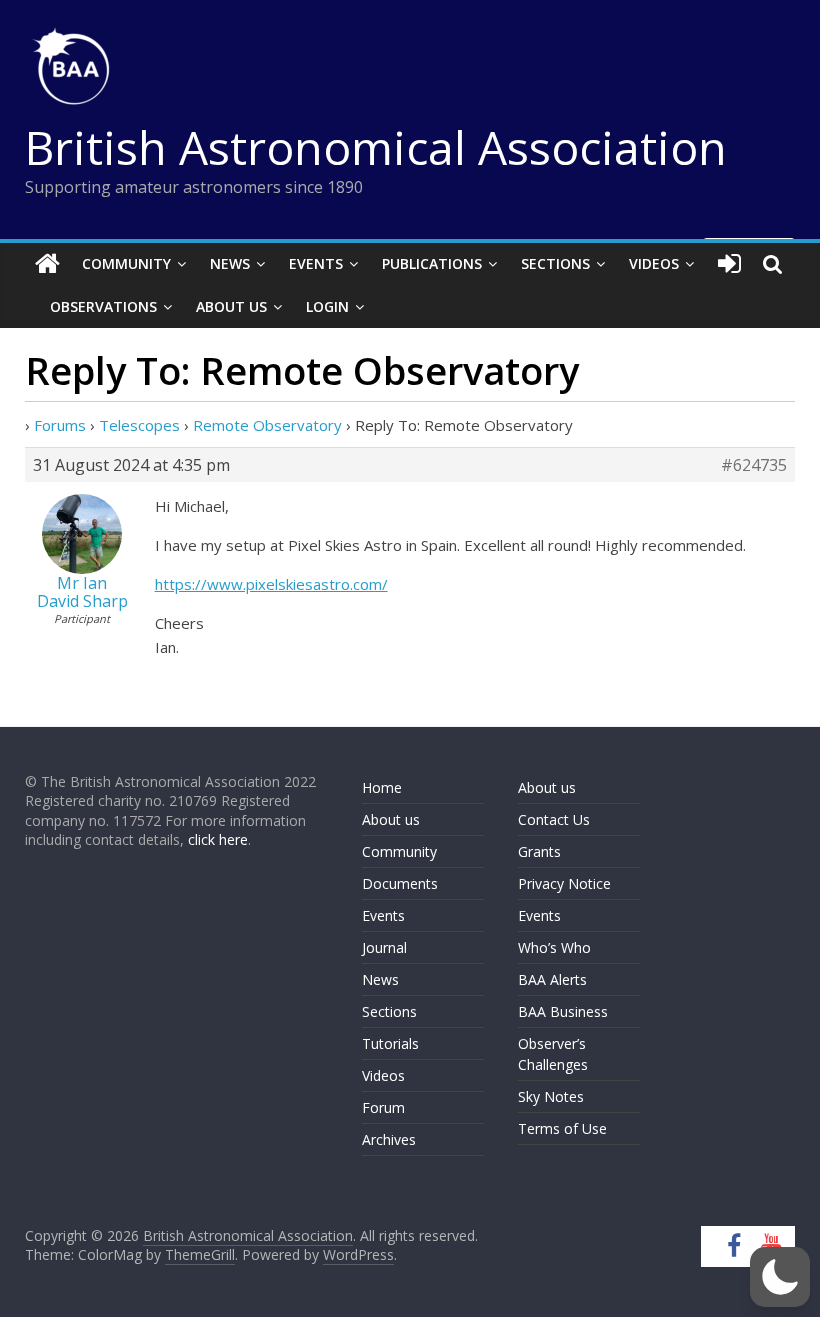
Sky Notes (551, 1096)
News (230, 263)
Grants (539, 851)
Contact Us (554, 819)
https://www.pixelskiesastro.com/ (271, 584)
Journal (384, 947)
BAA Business (563, 1011)
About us (391, 819)
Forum (383, 1107)
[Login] (729, 264)
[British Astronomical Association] (47, 264)
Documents (400, 883)
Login (327, 306)
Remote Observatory (267, 425)
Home (382, 787)
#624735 (754, 465)
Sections (555, 263)
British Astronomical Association (376, 147)
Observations (103, 306)
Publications (432, 263)
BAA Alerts (552, 979)
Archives (389, 1139)
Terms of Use (562, 1128)
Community (126, 263)
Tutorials (390, 1043)
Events (316, 263)
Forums (60, 425)
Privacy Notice (564, 883)
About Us (231, 306)
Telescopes (139, 425)
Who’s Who (554, 947)
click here (218, 839)
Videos (654, 263)
